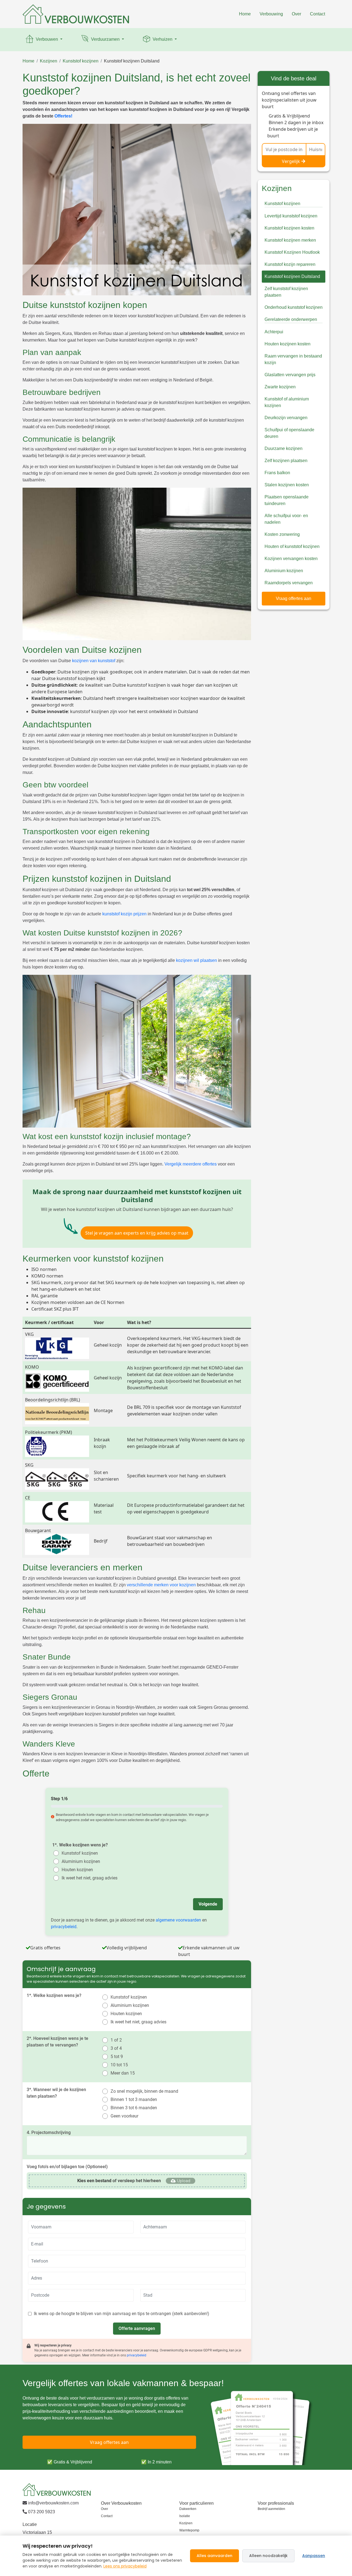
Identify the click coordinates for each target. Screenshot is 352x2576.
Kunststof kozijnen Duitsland (132, 61)
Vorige (63, 1904)
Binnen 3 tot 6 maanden (134, 2108)
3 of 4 (116, 2048)
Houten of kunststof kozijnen (292, 546)
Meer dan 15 (123, 2073)
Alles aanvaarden (215, 2556)
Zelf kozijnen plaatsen (286, 461)
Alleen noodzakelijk (268, 2556)
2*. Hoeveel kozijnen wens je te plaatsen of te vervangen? (57, 2042)
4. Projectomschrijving (49, 2132)
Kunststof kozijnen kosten (289, 228)
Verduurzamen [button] (105, 39)
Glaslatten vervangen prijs (290, 375)
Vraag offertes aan (294, 598)
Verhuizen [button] (163, 39)
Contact (317, 14)
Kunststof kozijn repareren (290, 264)
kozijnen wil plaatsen (196, 960)
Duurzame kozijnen (284, 448)
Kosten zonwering (282, 534)
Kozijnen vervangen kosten (291, 559)
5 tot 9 (117, 2057)
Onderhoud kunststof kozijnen (294, 307)
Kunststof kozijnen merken (290, 240)
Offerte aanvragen (137, 2328)
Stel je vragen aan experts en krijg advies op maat (137, 1233)
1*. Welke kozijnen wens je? (80, 1845)
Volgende (208, 1904)
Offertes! (63, 116)
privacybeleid (64, 1927)
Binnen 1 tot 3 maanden (134, 2099)
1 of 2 (116, 2040)
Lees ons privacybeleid (125, 2566)
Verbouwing (271, 14)
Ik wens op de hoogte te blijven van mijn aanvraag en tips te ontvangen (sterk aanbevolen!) (122, 2314)
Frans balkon (277, 473)
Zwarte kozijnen (280, 387)
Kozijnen (49, 61)
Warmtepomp (189, 2530)
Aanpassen (314, 2556)
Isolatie (185, 2516)
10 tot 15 (119, 2065)
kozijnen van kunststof (94, 661)
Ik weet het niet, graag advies (90, 1878)
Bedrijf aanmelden (271, 2509)
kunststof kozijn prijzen (124, 914)
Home (245, 14)
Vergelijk (291, 161)
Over (296, 14)
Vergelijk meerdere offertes (191, 1164)
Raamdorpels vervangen (289, 583)
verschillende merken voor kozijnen (161, 1585)
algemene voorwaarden (178, 1920)
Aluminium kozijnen (81, 1861)
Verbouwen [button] (47, 39)
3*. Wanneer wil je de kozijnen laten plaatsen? (56, 2093)
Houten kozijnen (77, 1870)
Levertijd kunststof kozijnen (291, 216)
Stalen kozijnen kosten (287, 485)
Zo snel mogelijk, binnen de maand (144, 2091)
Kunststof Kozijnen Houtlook (292, 252)
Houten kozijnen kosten (288, 344)
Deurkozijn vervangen (286, 418)
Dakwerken (188, 2509)
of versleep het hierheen (119, 2181)
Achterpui (274, 332)
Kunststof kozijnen (81, 61)
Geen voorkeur (124, 2116)
